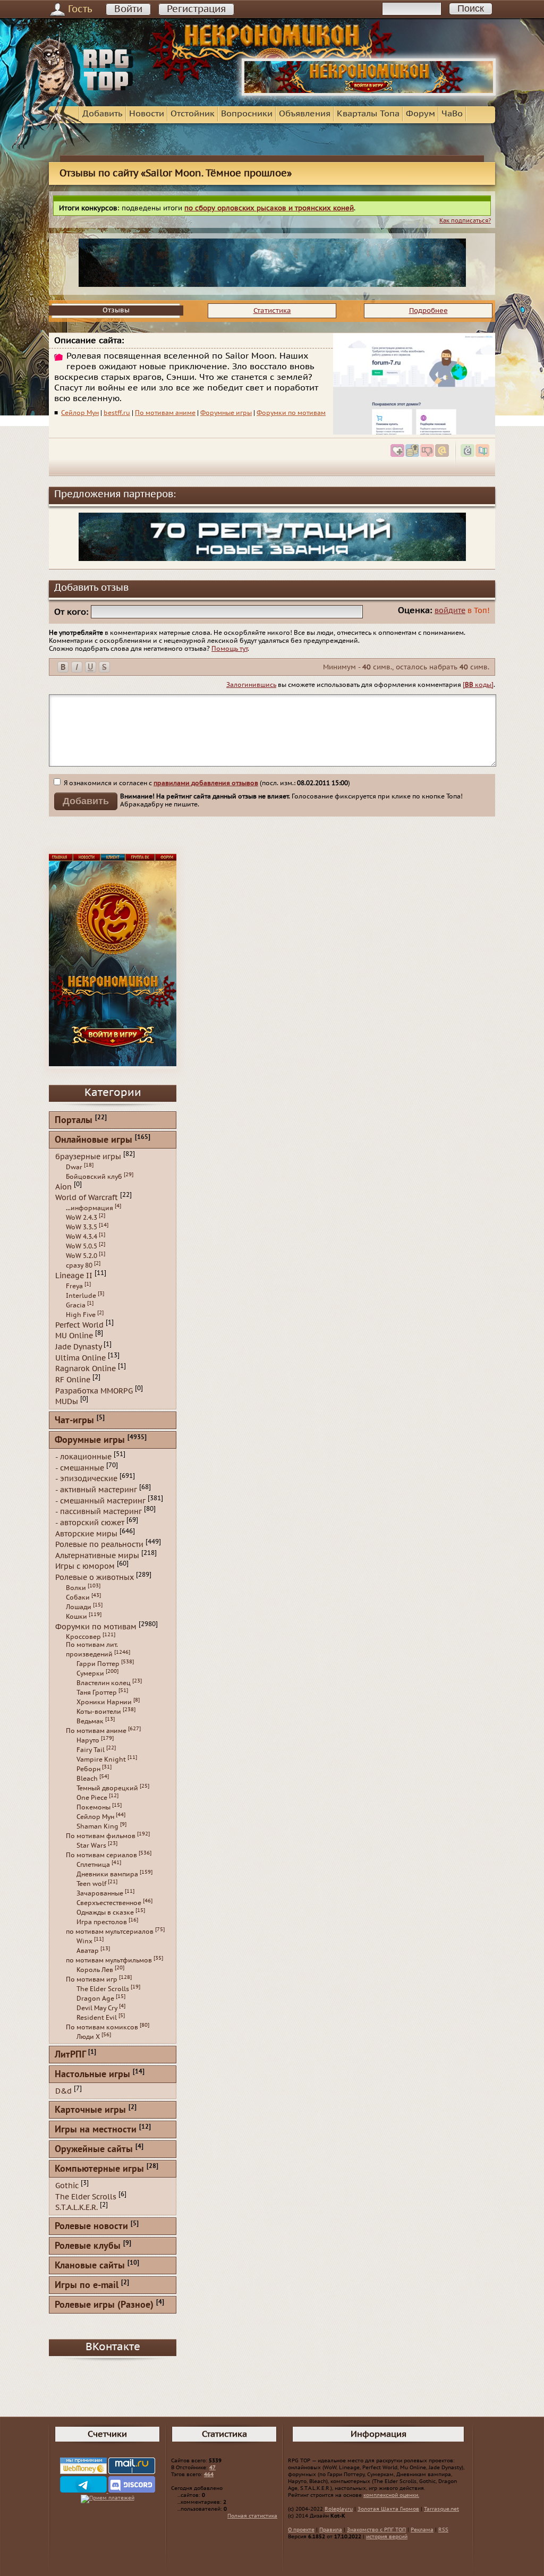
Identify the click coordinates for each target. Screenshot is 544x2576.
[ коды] (478, 685)
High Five (81, 1315)
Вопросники (247, 114)
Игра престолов (102, 1922)
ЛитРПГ (70, 2055)
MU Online (74, 1336)
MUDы (67, 1402)
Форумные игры (226, 413)
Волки (76, 1588)
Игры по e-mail (87, 2286)
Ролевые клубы (88, 2246)
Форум (420, 114)
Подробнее (428, 311)
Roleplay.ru (339, 2509)
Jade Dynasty (78, 1347)
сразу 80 (79, 1265)
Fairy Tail (91, 1750)
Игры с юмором (85, 1566)
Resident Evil (97, 2018)
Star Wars (91, 1846)
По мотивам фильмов (101, 1836)
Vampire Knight (101, 1759)
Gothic (67, 2186)
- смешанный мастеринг (100, 1500)
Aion (63, 1187)
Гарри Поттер (98, 1664)
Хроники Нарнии (104, 1702)
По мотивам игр (92, 1979)
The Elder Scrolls (103, 1989)
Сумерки (90, 1673)
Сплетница (93, 1865)
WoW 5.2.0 (82, 1256)
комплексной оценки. (391, 2495)
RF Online (73, 1380)
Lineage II (74, 1276)
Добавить (103, 114)
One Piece (92, 1798)
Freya (74, 1286)
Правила (331, 2530)
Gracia (76, 1305)
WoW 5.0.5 (82, 1246)
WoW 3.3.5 (82, 1227)
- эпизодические (86, 1479)
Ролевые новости (91, 2227)
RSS (443, 2530)
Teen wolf (91, 1884)
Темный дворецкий (107, 1788)
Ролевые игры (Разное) (104, 2305)
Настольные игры (92, 2075)
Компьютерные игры (99, 2169)
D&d (63, 2091)
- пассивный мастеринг (99, 1512)
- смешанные (80, 1468)
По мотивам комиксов (102, 2027)
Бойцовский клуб (94, 1177)
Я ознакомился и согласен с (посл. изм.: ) (206, 783)
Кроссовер (83, 1637)
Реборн (88, 1769)
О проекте (301, 2530)
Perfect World (79, 1325)
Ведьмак (90, 1721)
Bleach (87, 1779)
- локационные (83, 1457)
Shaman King (97, 1826)
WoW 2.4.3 (82, 1218)
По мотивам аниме (165, 413)
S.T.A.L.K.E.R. (76, 2208)
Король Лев (95, 1970)
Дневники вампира (107, 1874)
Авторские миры (86, 1533)
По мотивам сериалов (101, 1855)
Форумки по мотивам (291, 413)
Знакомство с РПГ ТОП (376, 2530)
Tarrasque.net (441, 2509)
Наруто (88, 1740)
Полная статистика (252, 2516)
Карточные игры (90, 2110)
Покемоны (93, 1807)
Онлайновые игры (93, 1140)
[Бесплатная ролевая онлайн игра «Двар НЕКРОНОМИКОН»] (369, 93)
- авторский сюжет (90, 1523)
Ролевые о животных (95, 1578)
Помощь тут (229, 649)
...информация (90, 1208)
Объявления (305, 114)
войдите (450, 611)
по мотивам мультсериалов (110, 1932)
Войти (128, 9)
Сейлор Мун (80, 413)
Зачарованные (100, 1893)
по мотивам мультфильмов (109, 1960)
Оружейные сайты (94, 2150)
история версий (387, 2537)
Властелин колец (104, 1683)
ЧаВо (452, 114)
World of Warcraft (87, 1198)
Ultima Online (80, 1358)
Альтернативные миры (97, 1555)
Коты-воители (99, 1712)
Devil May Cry (97, 2008)
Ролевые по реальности (99, 1545)
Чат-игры (74, 1421)
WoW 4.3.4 (82, 1237)
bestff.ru (117, 413)
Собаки (78, 1597)
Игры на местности (96, 2130)
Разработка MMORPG (94, 1391)
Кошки (76, 1617)
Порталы (74, 1121)
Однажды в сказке (105, 1912)
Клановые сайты (90, 2266)
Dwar (74, 1167)
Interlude (81, 1296)
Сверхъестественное (109, 1903)
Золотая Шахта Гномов (388, 2509)
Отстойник (193, 114)
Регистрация (196, 9)
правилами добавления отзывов (206, 783)
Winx (84, 1941)
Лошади (79, 1607)
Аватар (88, 1951)
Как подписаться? (465, 221)
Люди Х (88, 2037)
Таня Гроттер (97, 1693)
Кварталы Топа (368, 114)
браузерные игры (88, 1157)
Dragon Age (95, 1999)
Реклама (422, 2530)
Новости (147, 114)
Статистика (272, 311)
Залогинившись (251, 685)
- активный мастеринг (96, 1490)
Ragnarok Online (86, 1369)
